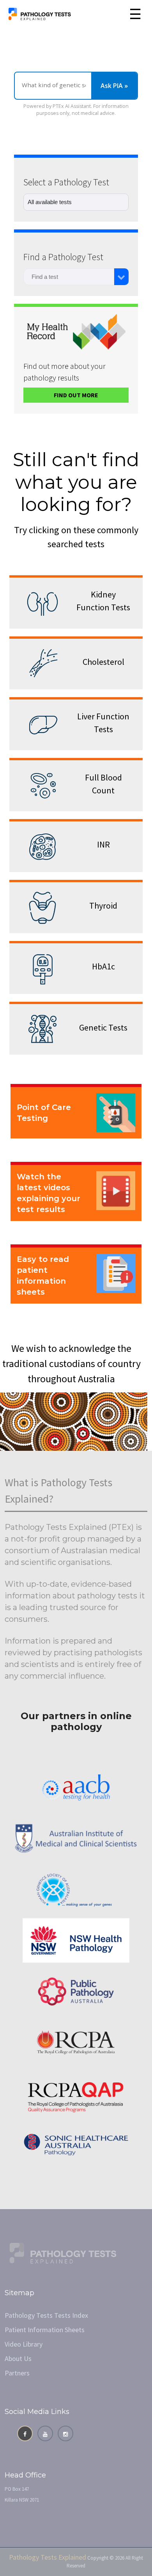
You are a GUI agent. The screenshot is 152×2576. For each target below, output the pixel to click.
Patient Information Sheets (45, 2330)
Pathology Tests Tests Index (46, 2315)
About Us (18, 2358)
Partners (17, 2373)
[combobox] (69, 277)
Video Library (24, 2344)
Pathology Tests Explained (48, 2557)
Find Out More (76, 395)
